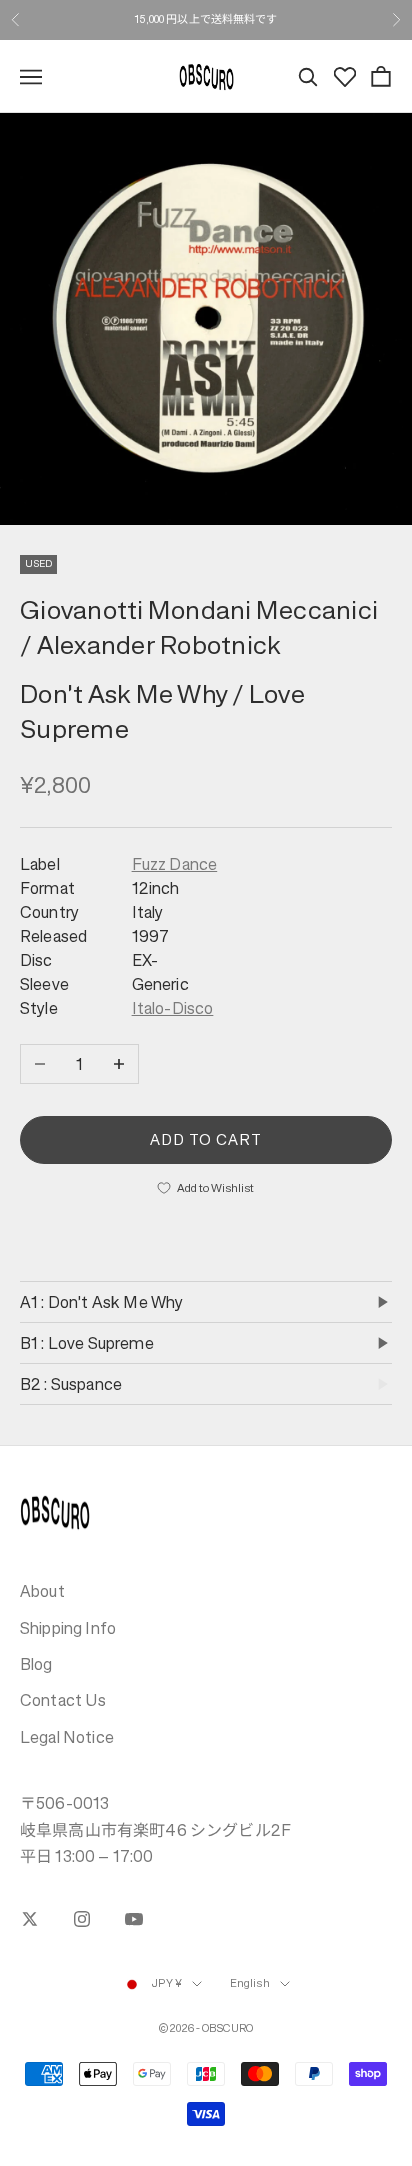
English (250, 1983)
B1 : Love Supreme (87, 1343)
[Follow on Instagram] (82, 1919)
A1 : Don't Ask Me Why (101, 1302)
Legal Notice (67, 1737)
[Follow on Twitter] (30, 1919)
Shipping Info (68, 1628)
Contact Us (63, 1700)
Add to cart (206, 1139)
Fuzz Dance (175, 864)
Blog (36, 1664)
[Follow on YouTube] (134, 1919)
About (42, 1591)
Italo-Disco (173, 1008)
